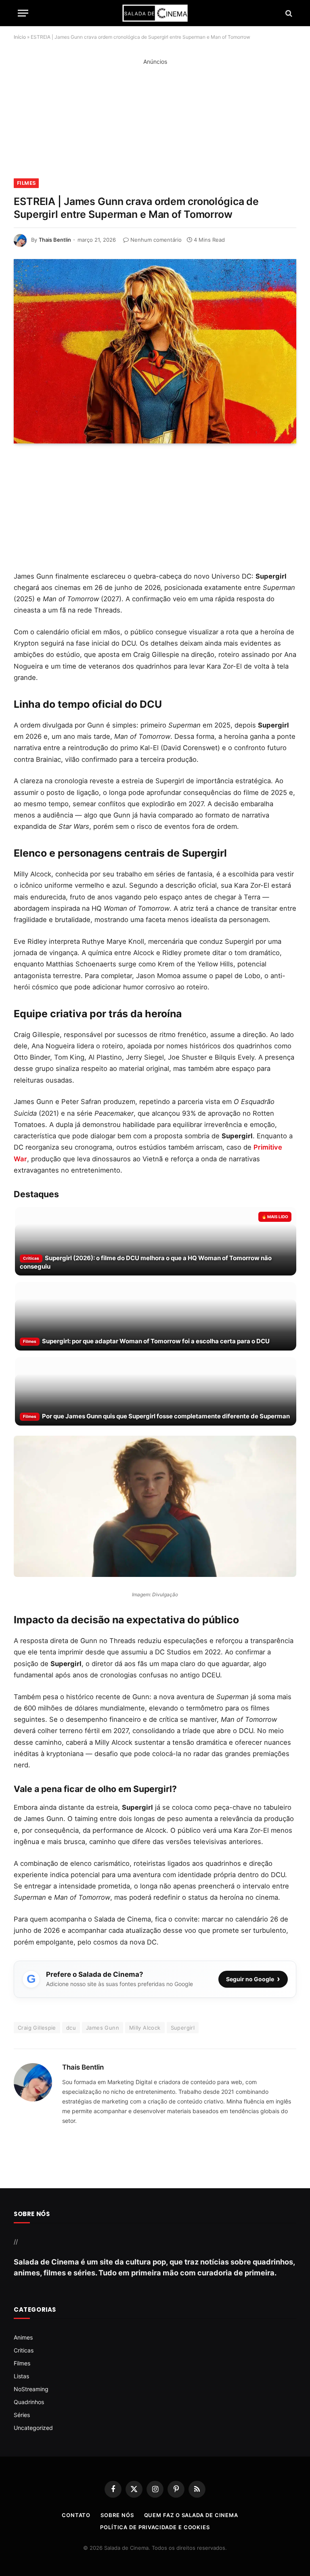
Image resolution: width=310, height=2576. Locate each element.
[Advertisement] (155, 123)
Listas (21, 2376)
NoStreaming (31, 2389)
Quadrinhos (29, 2402)
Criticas (24, 2350)
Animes (23, 2337)
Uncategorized (33, 2428)
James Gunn (103, 2028)
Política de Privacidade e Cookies (155, 2527)
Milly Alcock (145, 2028)
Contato (76, 2515)
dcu (71, 2028)
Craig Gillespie (37, 2028)
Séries (22, 2415)
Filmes (26, 183)
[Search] (288, 13)
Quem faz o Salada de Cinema (191, 2515)
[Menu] (23, 13)
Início (20, 37)
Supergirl (183, 2028)
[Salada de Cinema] (155, 13)
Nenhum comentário (156, 240)
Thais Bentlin (55, 240)
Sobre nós (117, 2515)
